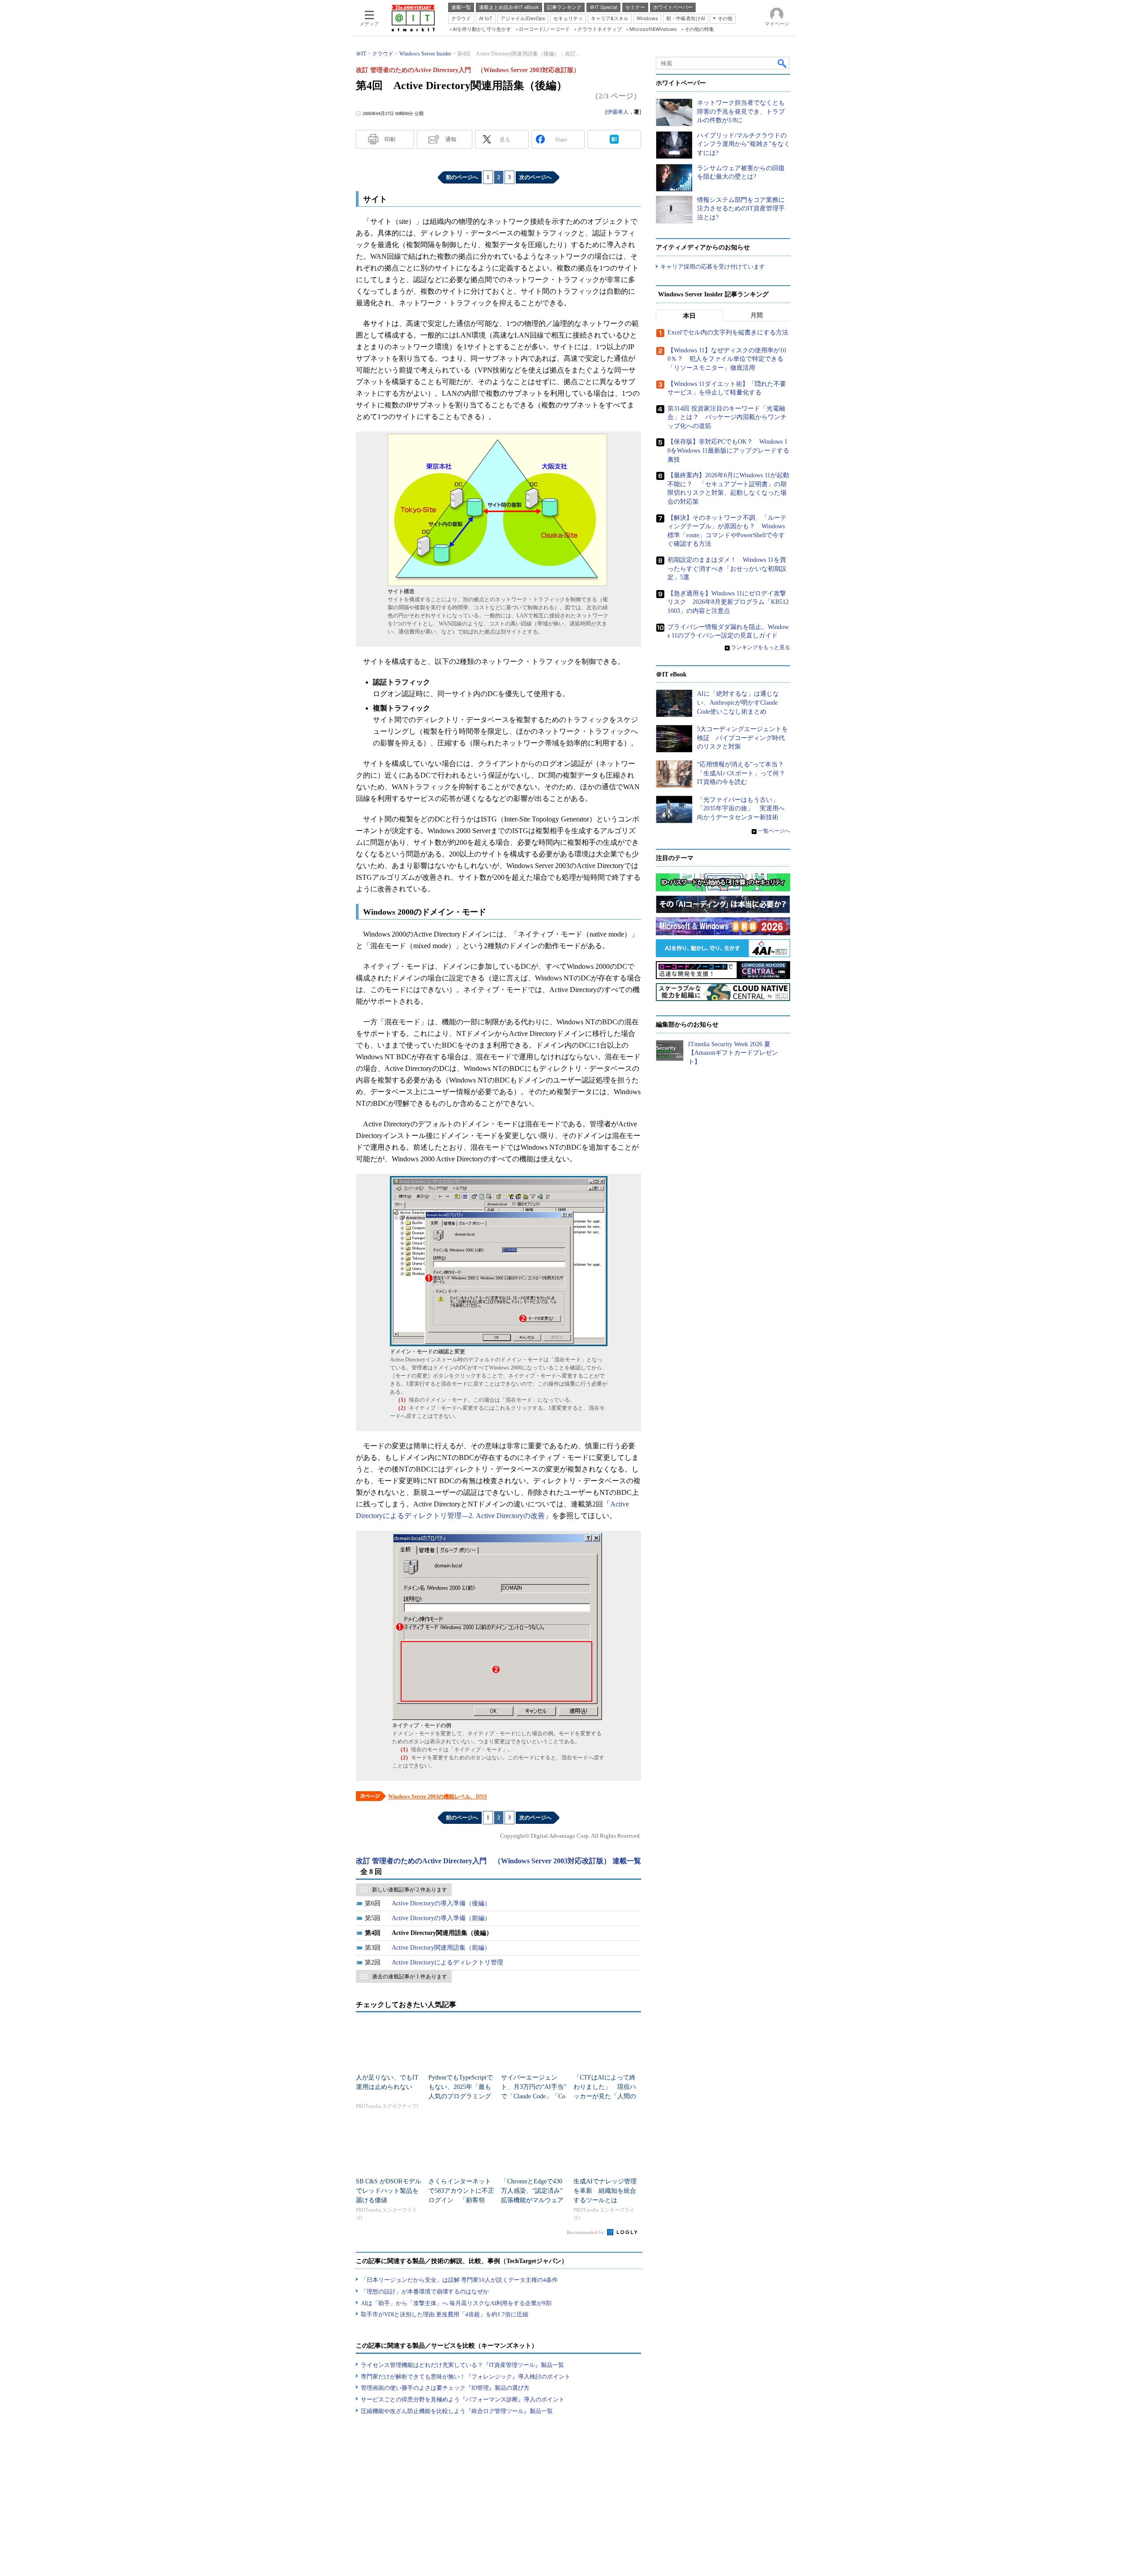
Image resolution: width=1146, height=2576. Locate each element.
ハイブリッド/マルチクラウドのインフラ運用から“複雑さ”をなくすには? (744, 144)
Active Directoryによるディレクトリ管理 (447, 1962)
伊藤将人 (618, 112)
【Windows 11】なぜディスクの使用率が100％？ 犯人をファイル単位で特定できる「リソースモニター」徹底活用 (727, 359)
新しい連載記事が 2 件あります (410, 1890)
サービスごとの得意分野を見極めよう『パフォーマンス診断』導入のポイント (463, 2399)
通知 (451, 139)
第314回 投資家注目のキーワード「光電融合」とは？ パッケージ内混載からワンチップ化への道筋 (727, 417)
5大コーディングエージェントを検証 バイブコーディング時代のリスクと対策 (742, 738)
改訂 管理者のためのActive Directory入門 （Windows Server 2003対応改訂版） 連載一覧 (498, 1861)
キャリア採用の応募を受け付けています (713, 267)
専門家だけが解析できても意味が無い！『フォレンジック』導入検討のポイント (466, 2377)
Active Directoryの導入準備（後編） (441, 1903)
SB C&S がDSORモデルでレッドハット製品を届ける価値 (389, 2191)
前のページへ (462, 177)
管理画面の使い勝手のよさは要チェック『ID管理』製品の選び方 (445, 2388)
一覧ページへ (774, 831)
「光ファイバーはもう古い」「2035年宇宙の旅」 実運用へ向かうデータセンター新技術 (741, 809)
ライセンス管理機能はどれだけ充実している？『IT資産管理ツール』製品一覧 (462, 2365)
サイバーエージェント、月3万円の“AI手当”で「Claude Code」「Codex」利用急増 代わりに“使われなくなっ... (534, 2096)
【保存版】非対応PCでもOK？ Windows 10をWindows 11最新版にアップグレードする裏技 (728, 450)
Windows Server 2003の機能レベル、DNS (438, 1797)
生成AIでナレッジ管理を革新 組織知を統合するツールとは (605, 2191)
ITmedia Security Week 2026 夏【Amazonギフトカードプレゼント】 (733, 1053)
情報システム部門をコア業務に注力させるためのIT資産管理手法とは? (741, 209)
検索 (783, 63)
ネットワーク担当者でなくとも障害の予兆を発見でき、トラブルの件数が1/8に (741, 111)
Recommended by (586, 2232)
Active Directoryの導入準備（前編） (441, 1918)
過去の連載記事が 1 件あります (410, 1977)
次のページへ (535, 177)
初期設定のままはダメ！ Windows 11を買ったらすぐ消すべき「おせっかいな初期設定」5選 (727, 569)
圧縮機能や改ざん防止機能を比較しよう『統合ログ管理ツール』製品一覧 (457, 2411)
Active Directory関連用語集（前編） (441, 1948)
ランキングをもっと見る (761, 647)
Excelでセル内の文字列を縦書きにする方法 (728, 332)
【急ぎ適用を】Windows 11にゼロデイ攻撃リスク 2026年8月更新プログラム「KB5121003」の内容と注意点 (728, 602)
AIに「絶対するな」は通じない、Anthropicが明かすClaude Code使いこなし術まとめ (738, 702)
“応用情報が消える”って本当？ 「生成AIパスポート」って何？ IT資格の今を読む (744, 773)
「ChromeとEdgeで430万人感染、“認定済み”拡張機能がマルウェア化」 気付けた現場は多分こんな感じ (532, 2200)
